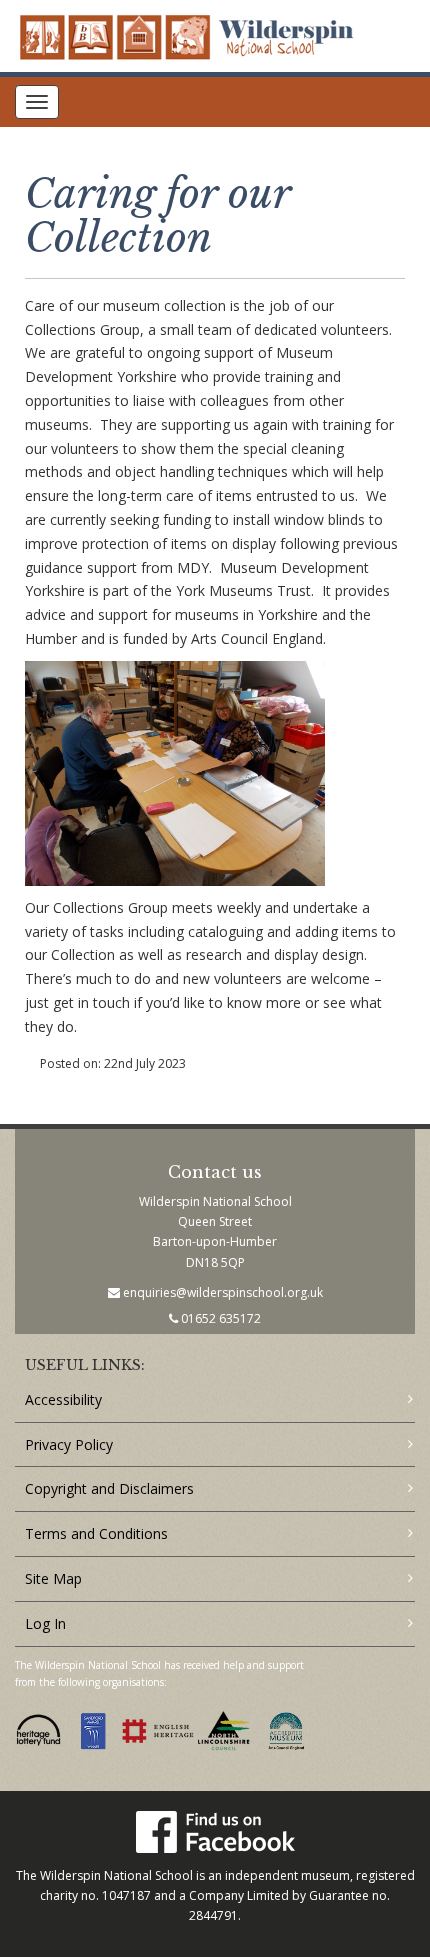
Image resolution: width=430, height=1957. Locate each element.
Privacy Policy (69, 1444)
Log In (45, 1623)
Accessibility (63, 1399)
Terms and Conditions (96, 1533)
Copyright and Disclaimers (109, 1488)
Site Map (53, 1578)
